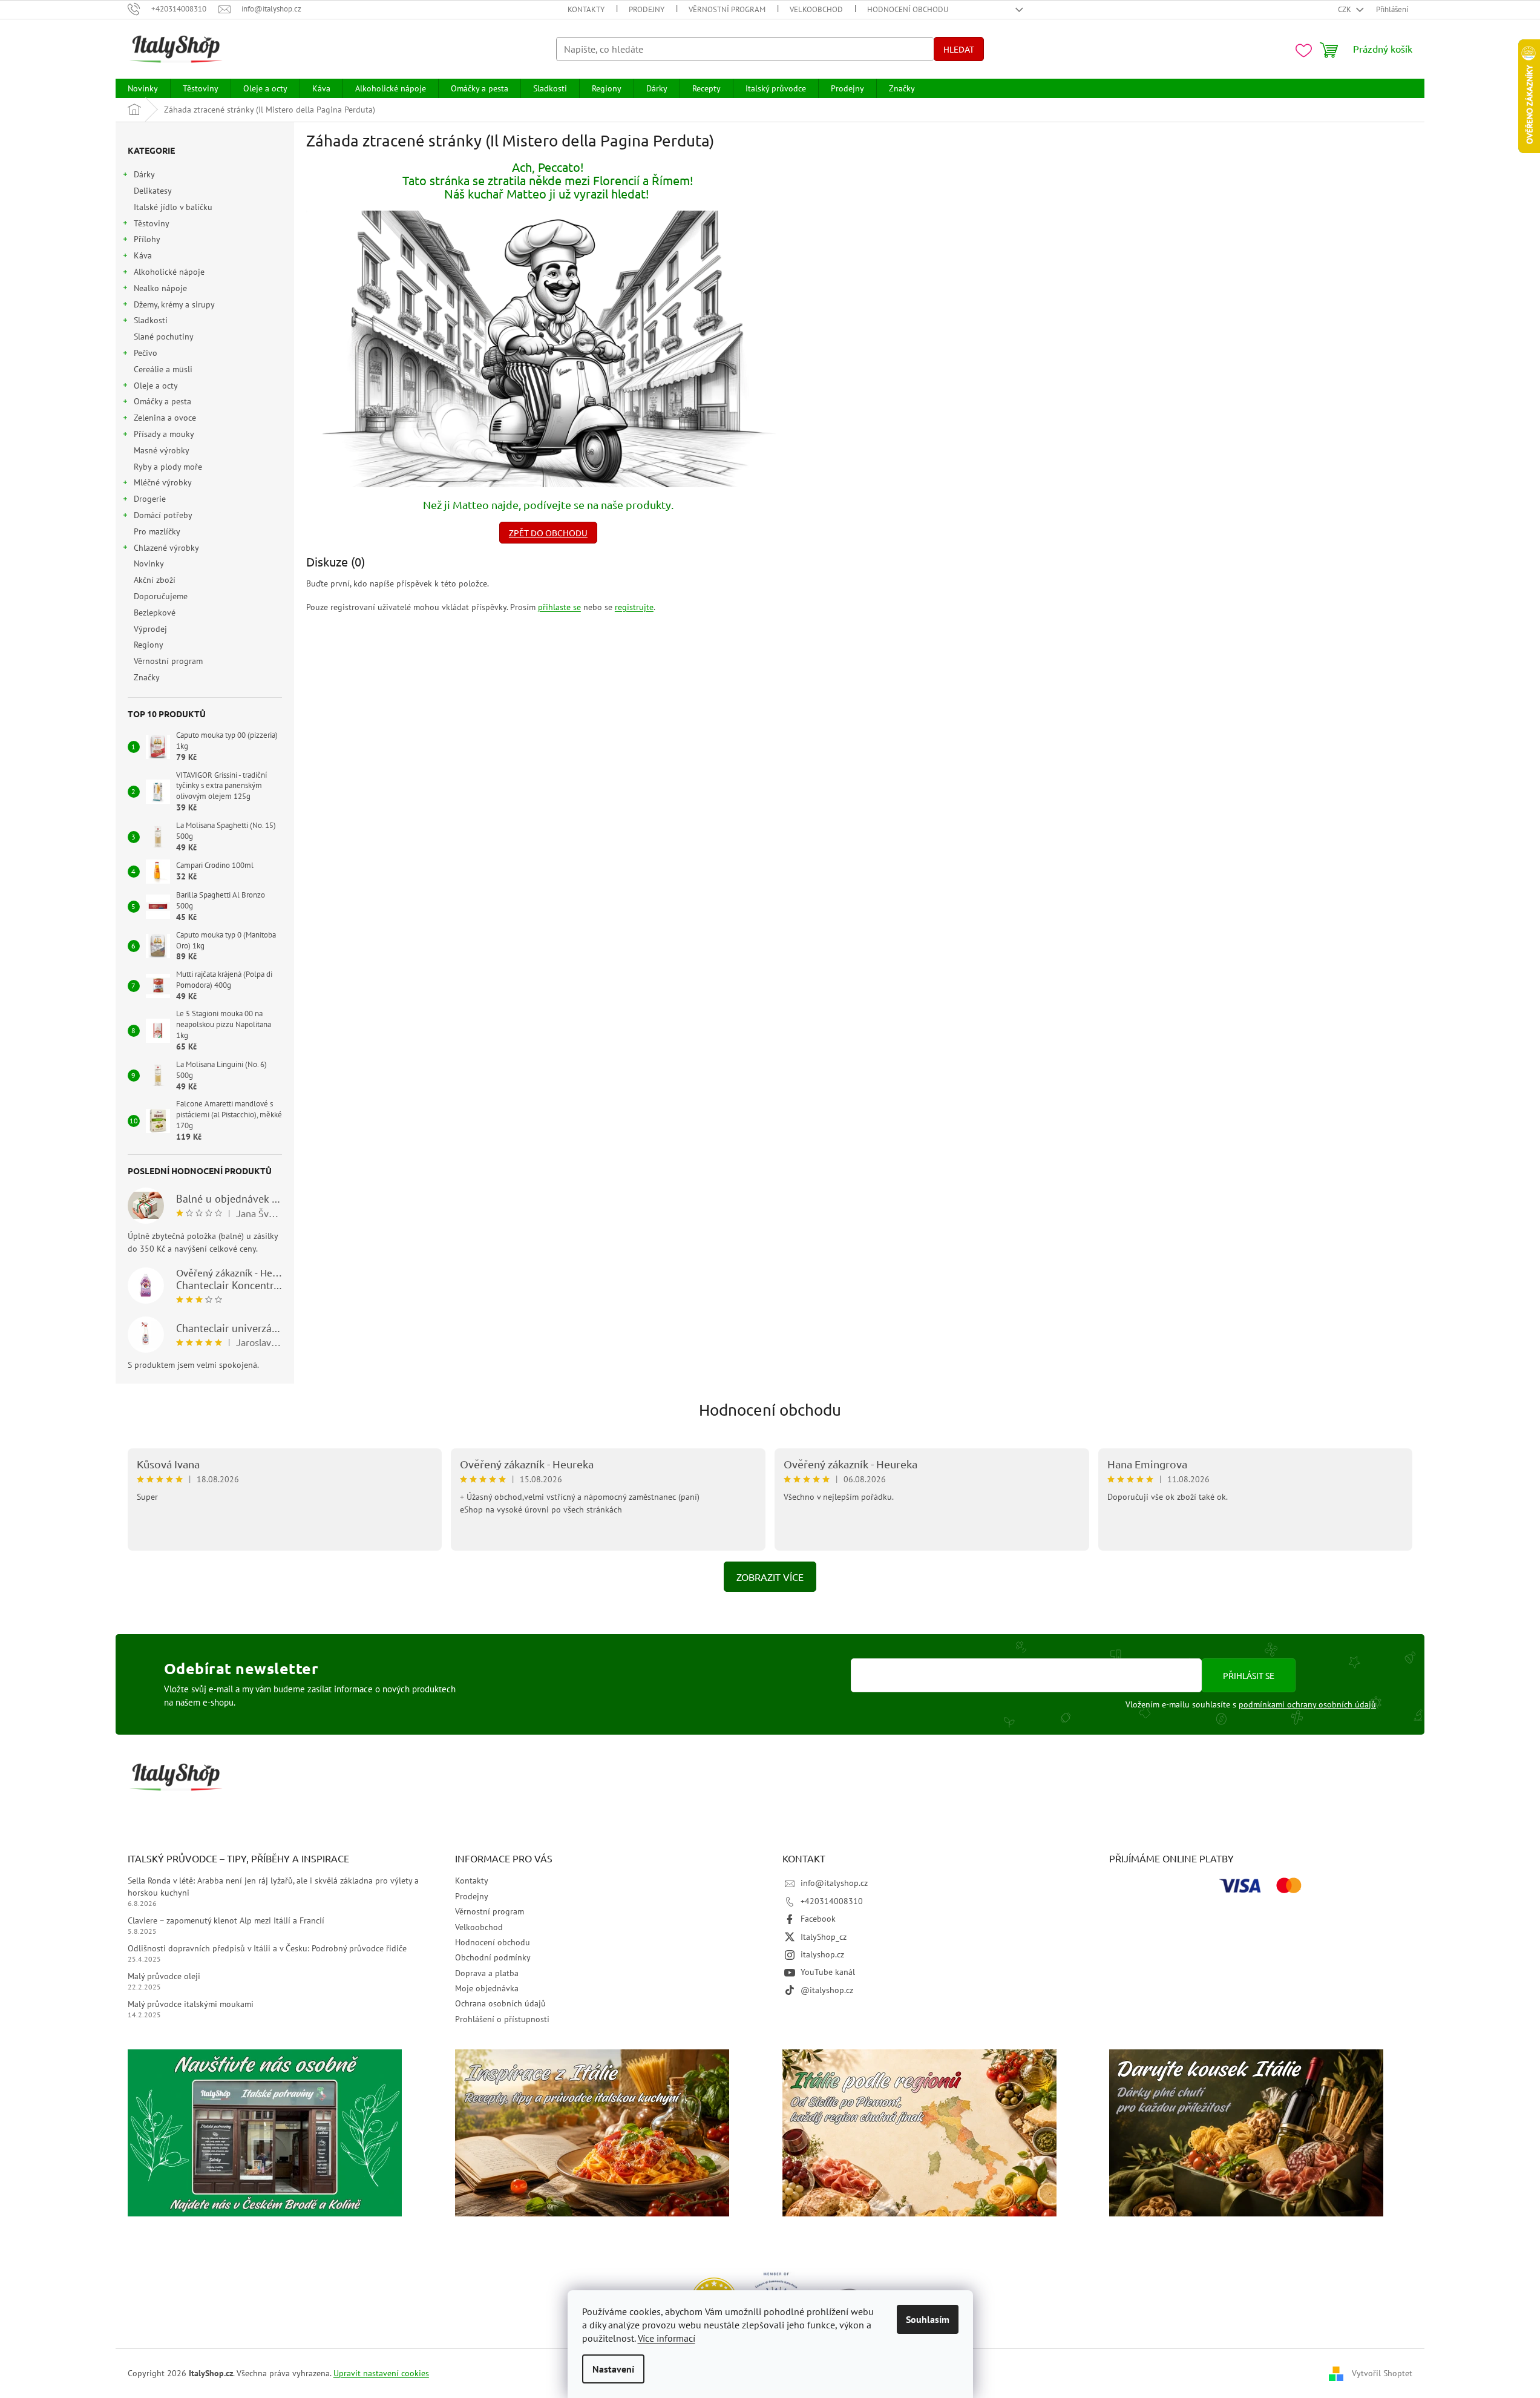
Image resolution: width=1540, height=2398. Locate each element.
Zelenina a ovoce (165, 418)
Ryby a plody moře (168, 467)
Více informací (667, 2338)
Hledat (959, 49)
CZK (1345, 9)
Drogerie (150, 499)
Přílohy (147, 239)
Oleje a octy (156, 386)
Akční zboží (155, 580)
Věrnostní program (727, 9)
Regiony (148, 645)
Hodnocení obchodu (908, 9)
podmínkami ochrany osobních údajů (1307, 1704)
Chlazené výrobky (166, 548)
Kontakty (586, 9)
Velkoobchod (816, 9)
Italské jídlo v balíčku (173, 207)
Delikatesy (152, 191)
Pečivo (146, 353)
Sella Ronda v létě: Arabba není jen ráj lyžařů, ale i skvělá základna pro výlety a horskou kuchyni (273, 1886)
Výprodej (150, 629)
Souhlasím (928, 2319)
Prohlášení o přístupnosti (502, 2019)
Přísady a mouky (164, 434)
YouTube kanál (828, 1972)
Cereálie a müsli (163, 369)
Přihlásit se (1249, 1675)
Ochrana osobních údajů (500, 2003)
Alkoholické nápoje (169, 272)
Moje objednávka (487, 1988)
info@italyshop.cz (834, 1883)
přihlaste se (559, 607)
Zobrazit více (770, 1577)
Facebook (818, 1919)
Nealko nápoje (160, 288)
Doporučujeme (161, 596)
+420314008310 (832, 1901)
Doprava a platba (487, 1973)
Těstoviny (152, 223)
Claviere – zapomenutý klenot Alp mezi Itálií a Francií (226, 1920)
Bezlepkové (155, 613)
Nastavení (613, 2369)
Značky (147, 677)
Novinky (149, 563)
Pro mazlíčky (157, 531)
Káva (143, 255)
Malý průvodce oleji (164, 1976)
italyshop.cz (822, 1954)
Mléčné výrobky (163, 482)
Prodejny (647, 9)
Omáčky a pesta (162, 401)
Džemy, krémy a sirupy (174, 304)
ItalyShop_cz (824, 1937)
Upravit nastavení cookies (381, 2373)
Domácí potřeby (163, 515)
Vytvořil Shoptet (1382, 2373)
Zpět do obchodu (548, 533)
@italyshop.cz (827, 1990)
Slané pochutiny (163, 337)
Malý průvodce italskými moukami (191, 2004)
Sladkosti (151, 320)
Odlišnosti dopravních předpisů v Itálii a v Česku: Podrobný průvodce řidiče (267, 1948)
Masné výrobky (161, 450)
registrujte (634, 607)
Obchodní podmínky (493, 1957)
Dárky (144, 174)
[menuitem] (143, 88)
